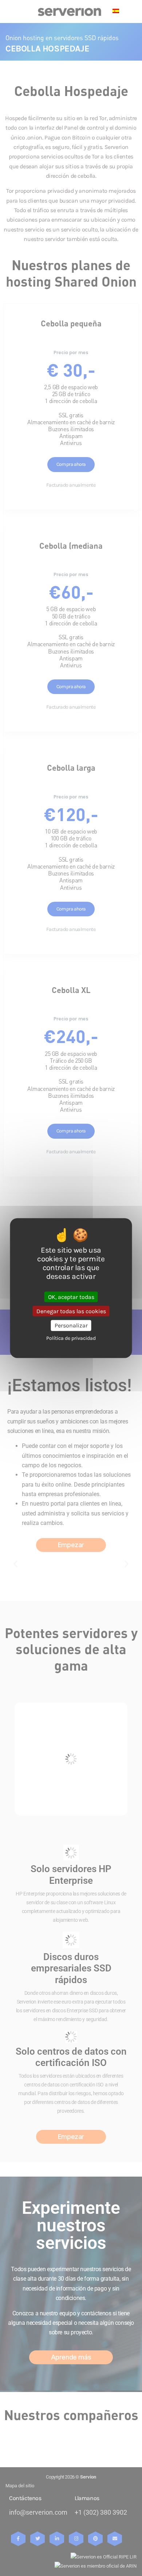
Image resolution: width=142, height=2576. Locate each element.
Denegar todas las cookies (71, 1311)
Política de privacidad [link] (71, 1338)
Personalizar (71, 1325)
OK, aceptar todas (71, 1297)
